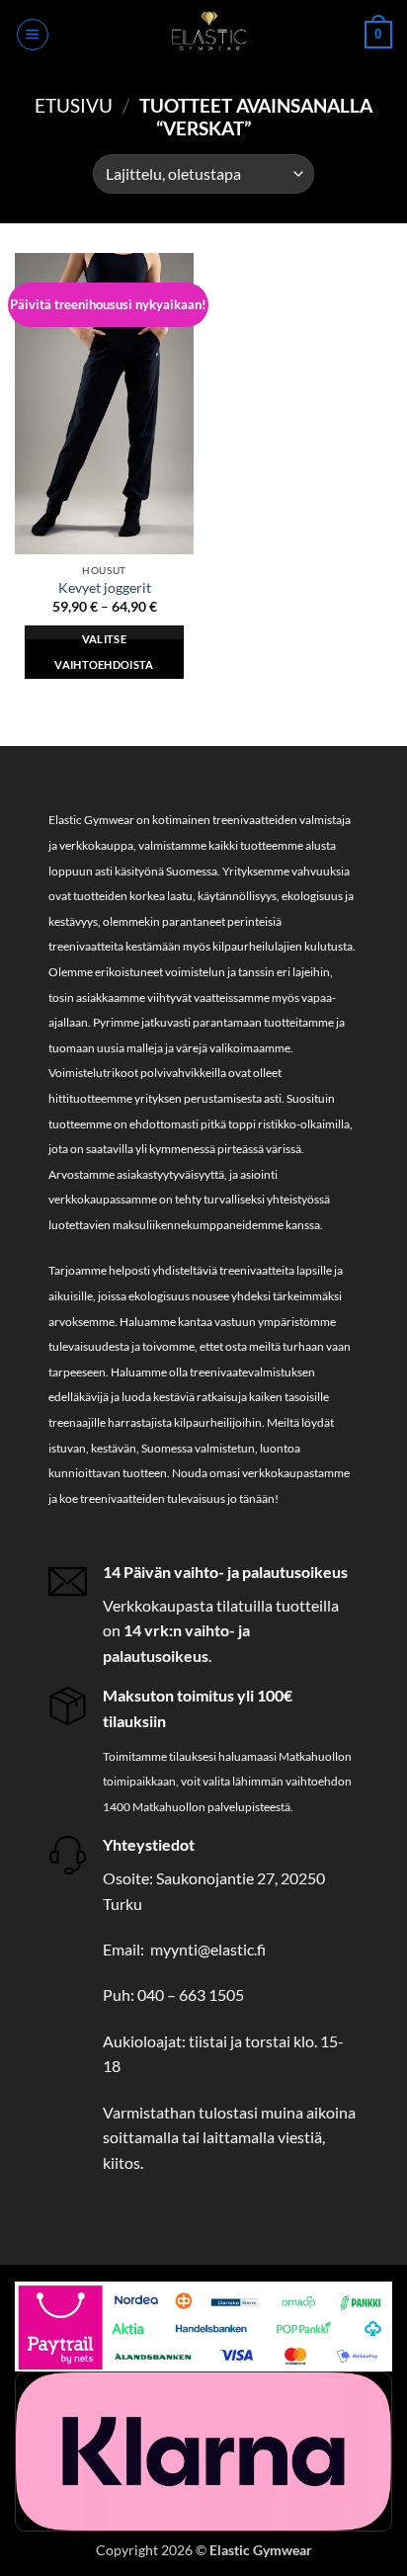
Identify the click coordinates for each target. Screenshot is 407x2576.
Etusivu (74, 105)
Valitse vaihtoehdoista (104, 652)
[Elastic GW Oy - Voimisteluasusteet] (207, 35)
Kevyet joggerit (105, 588)
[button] (33, 35)
